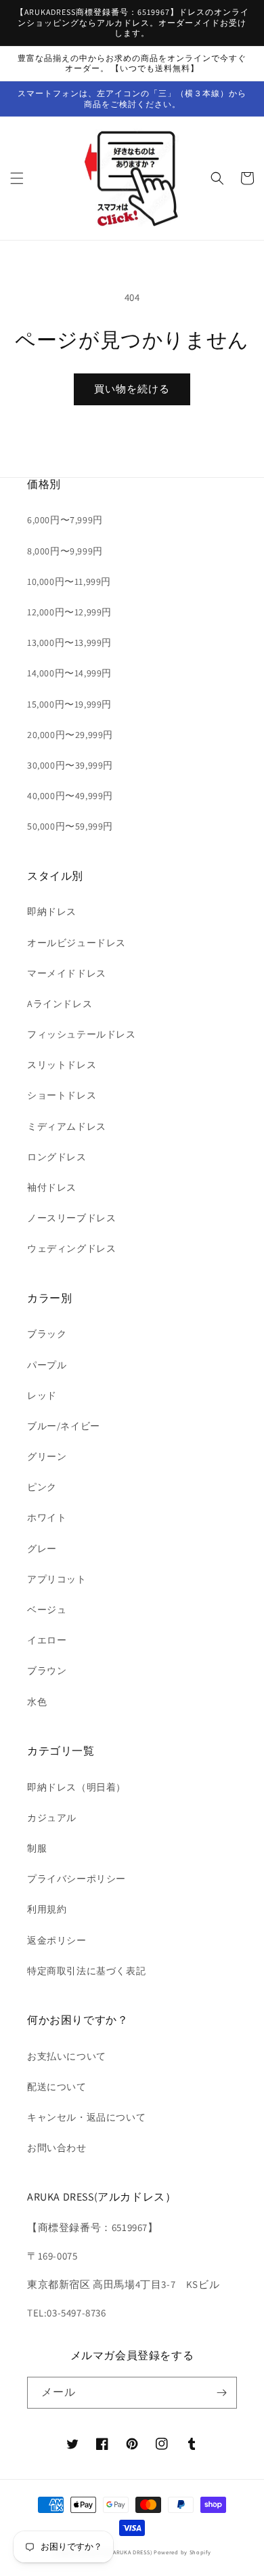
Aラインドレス (60, 1004)
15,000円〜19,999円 (69, 704)
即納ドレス (52, 912)
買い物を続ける (132, 389)
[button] (17, 178)
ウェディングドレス (71, 1248)
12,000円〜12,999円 (69, 612)
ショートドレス (62, 1095)
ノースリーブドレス (71, 1218)
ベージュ (47, 1610)
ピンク (42, 1487)
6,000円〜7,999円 (65, 520)
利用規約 (47, 1909)
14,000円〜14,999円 (69, 673)
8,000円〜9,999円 (65, 551)
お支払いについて (67, 2056)
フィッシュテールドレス (82, 1034)
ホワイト (47, 1517)
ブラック (47, 1334)
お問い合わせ (57, 2148)
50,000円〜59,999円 (70, 826)
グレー (42, 1549)
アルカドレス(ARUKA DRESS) (114, 2552)
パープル (47, 1365)
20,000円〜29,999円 (70, 735)
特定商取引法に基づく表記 (86, 1971)
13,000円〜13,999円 (69, 642)
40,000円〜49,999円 (70, 796)
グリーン (47, 1456)
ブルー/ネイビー (64, 1426)
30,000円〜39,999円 (70, 765)
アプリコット (57, 1579)
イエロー (47, 1640)
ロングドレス (57, 1157)
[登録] (221, 2393)
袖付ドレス (52, 1187)
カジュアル (52, 1818)
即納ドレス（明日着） (76, 1787)
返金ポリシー (57, 1940)
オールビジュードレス (76, 943)
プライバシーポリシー (76, 1879)
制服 (37, 1848)
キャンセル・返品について (86, 2117)
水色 (37, 1702)
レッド (42, 1395)
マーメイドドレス (67, 973)
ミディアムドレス (67, 1126)
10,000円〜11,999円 (69, 581)
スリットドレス (62, 1065)
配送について (57, 2087)
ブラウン (47, 1671)
